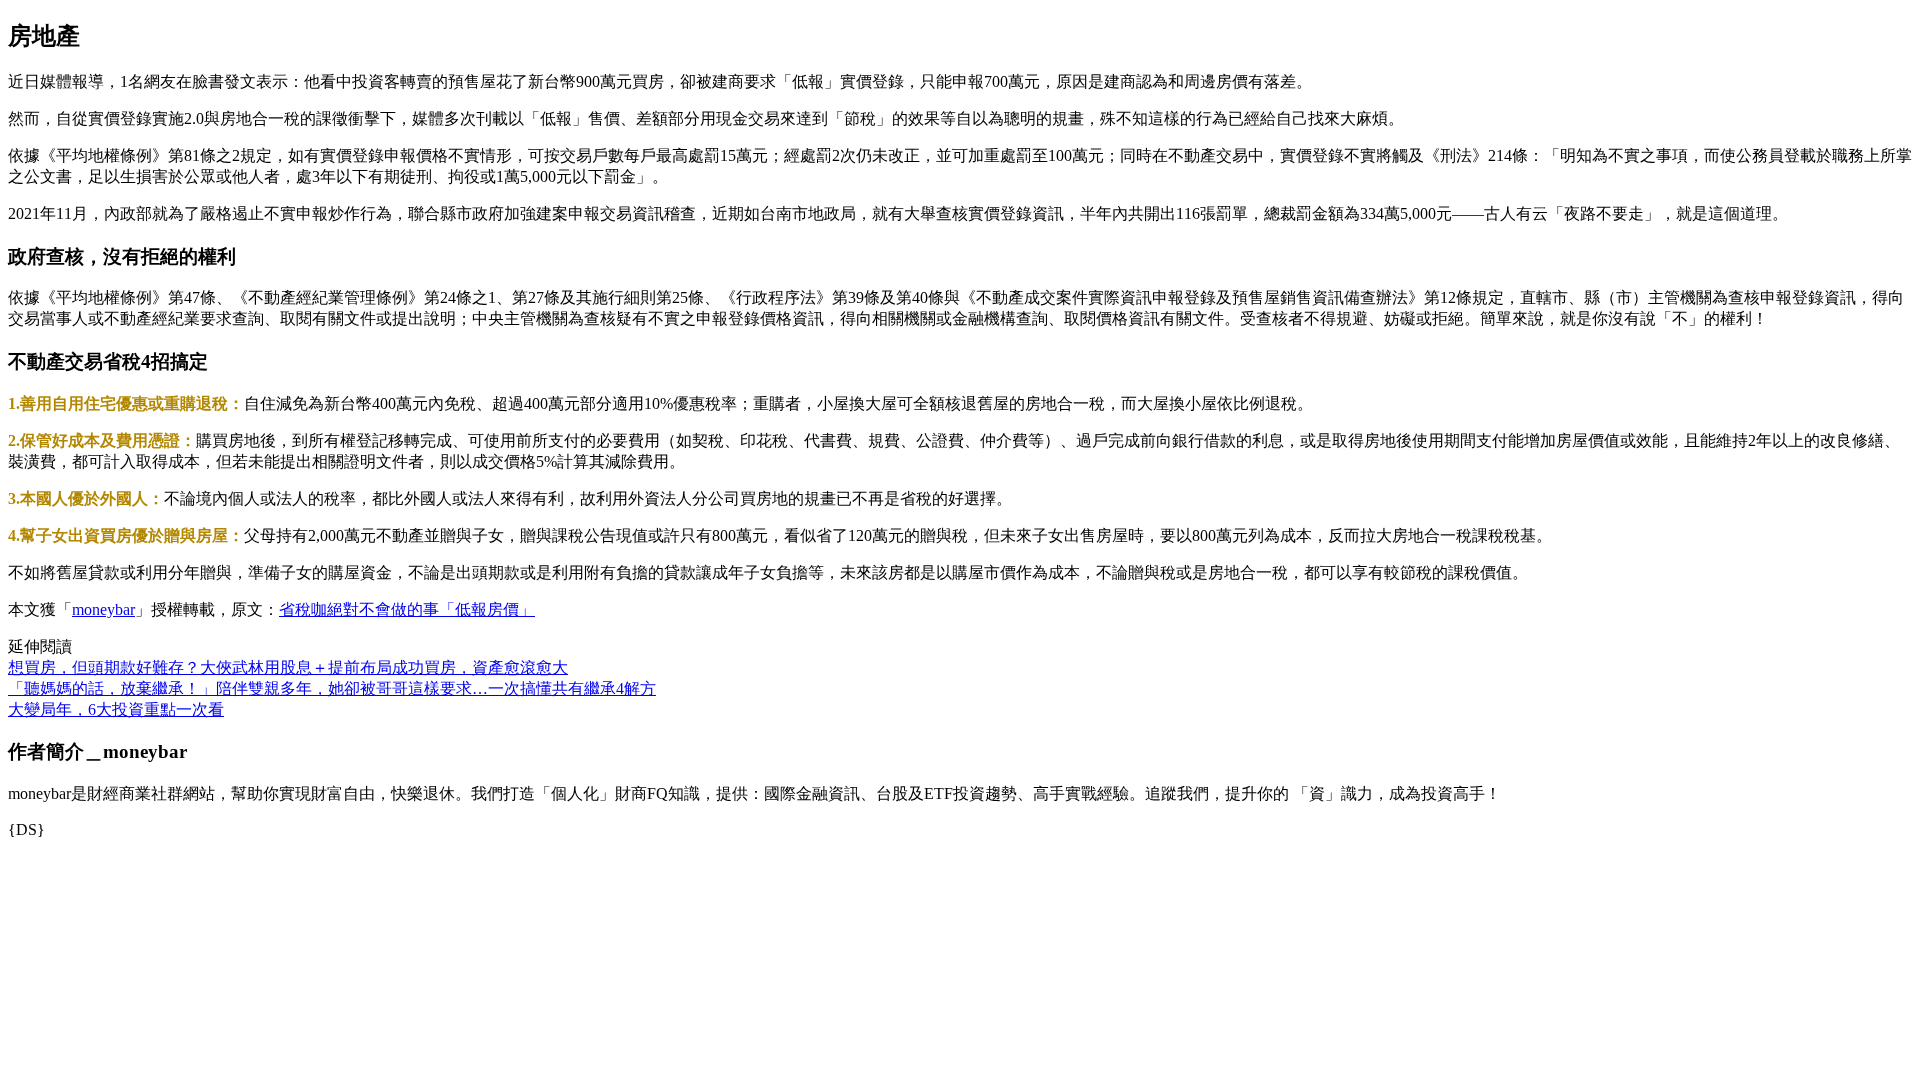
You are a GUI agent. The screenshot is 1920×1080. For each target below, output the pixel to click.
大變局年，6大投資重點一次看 (116, 709)
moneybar (103, 609)
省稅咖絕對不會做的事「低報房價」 (407, 609)
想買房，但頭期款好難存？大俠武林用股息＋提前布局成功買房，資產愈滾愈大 (288, 667)
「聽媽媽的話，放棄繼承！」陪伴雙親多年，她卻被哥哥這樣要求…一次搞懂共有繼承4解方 (332, 688)
